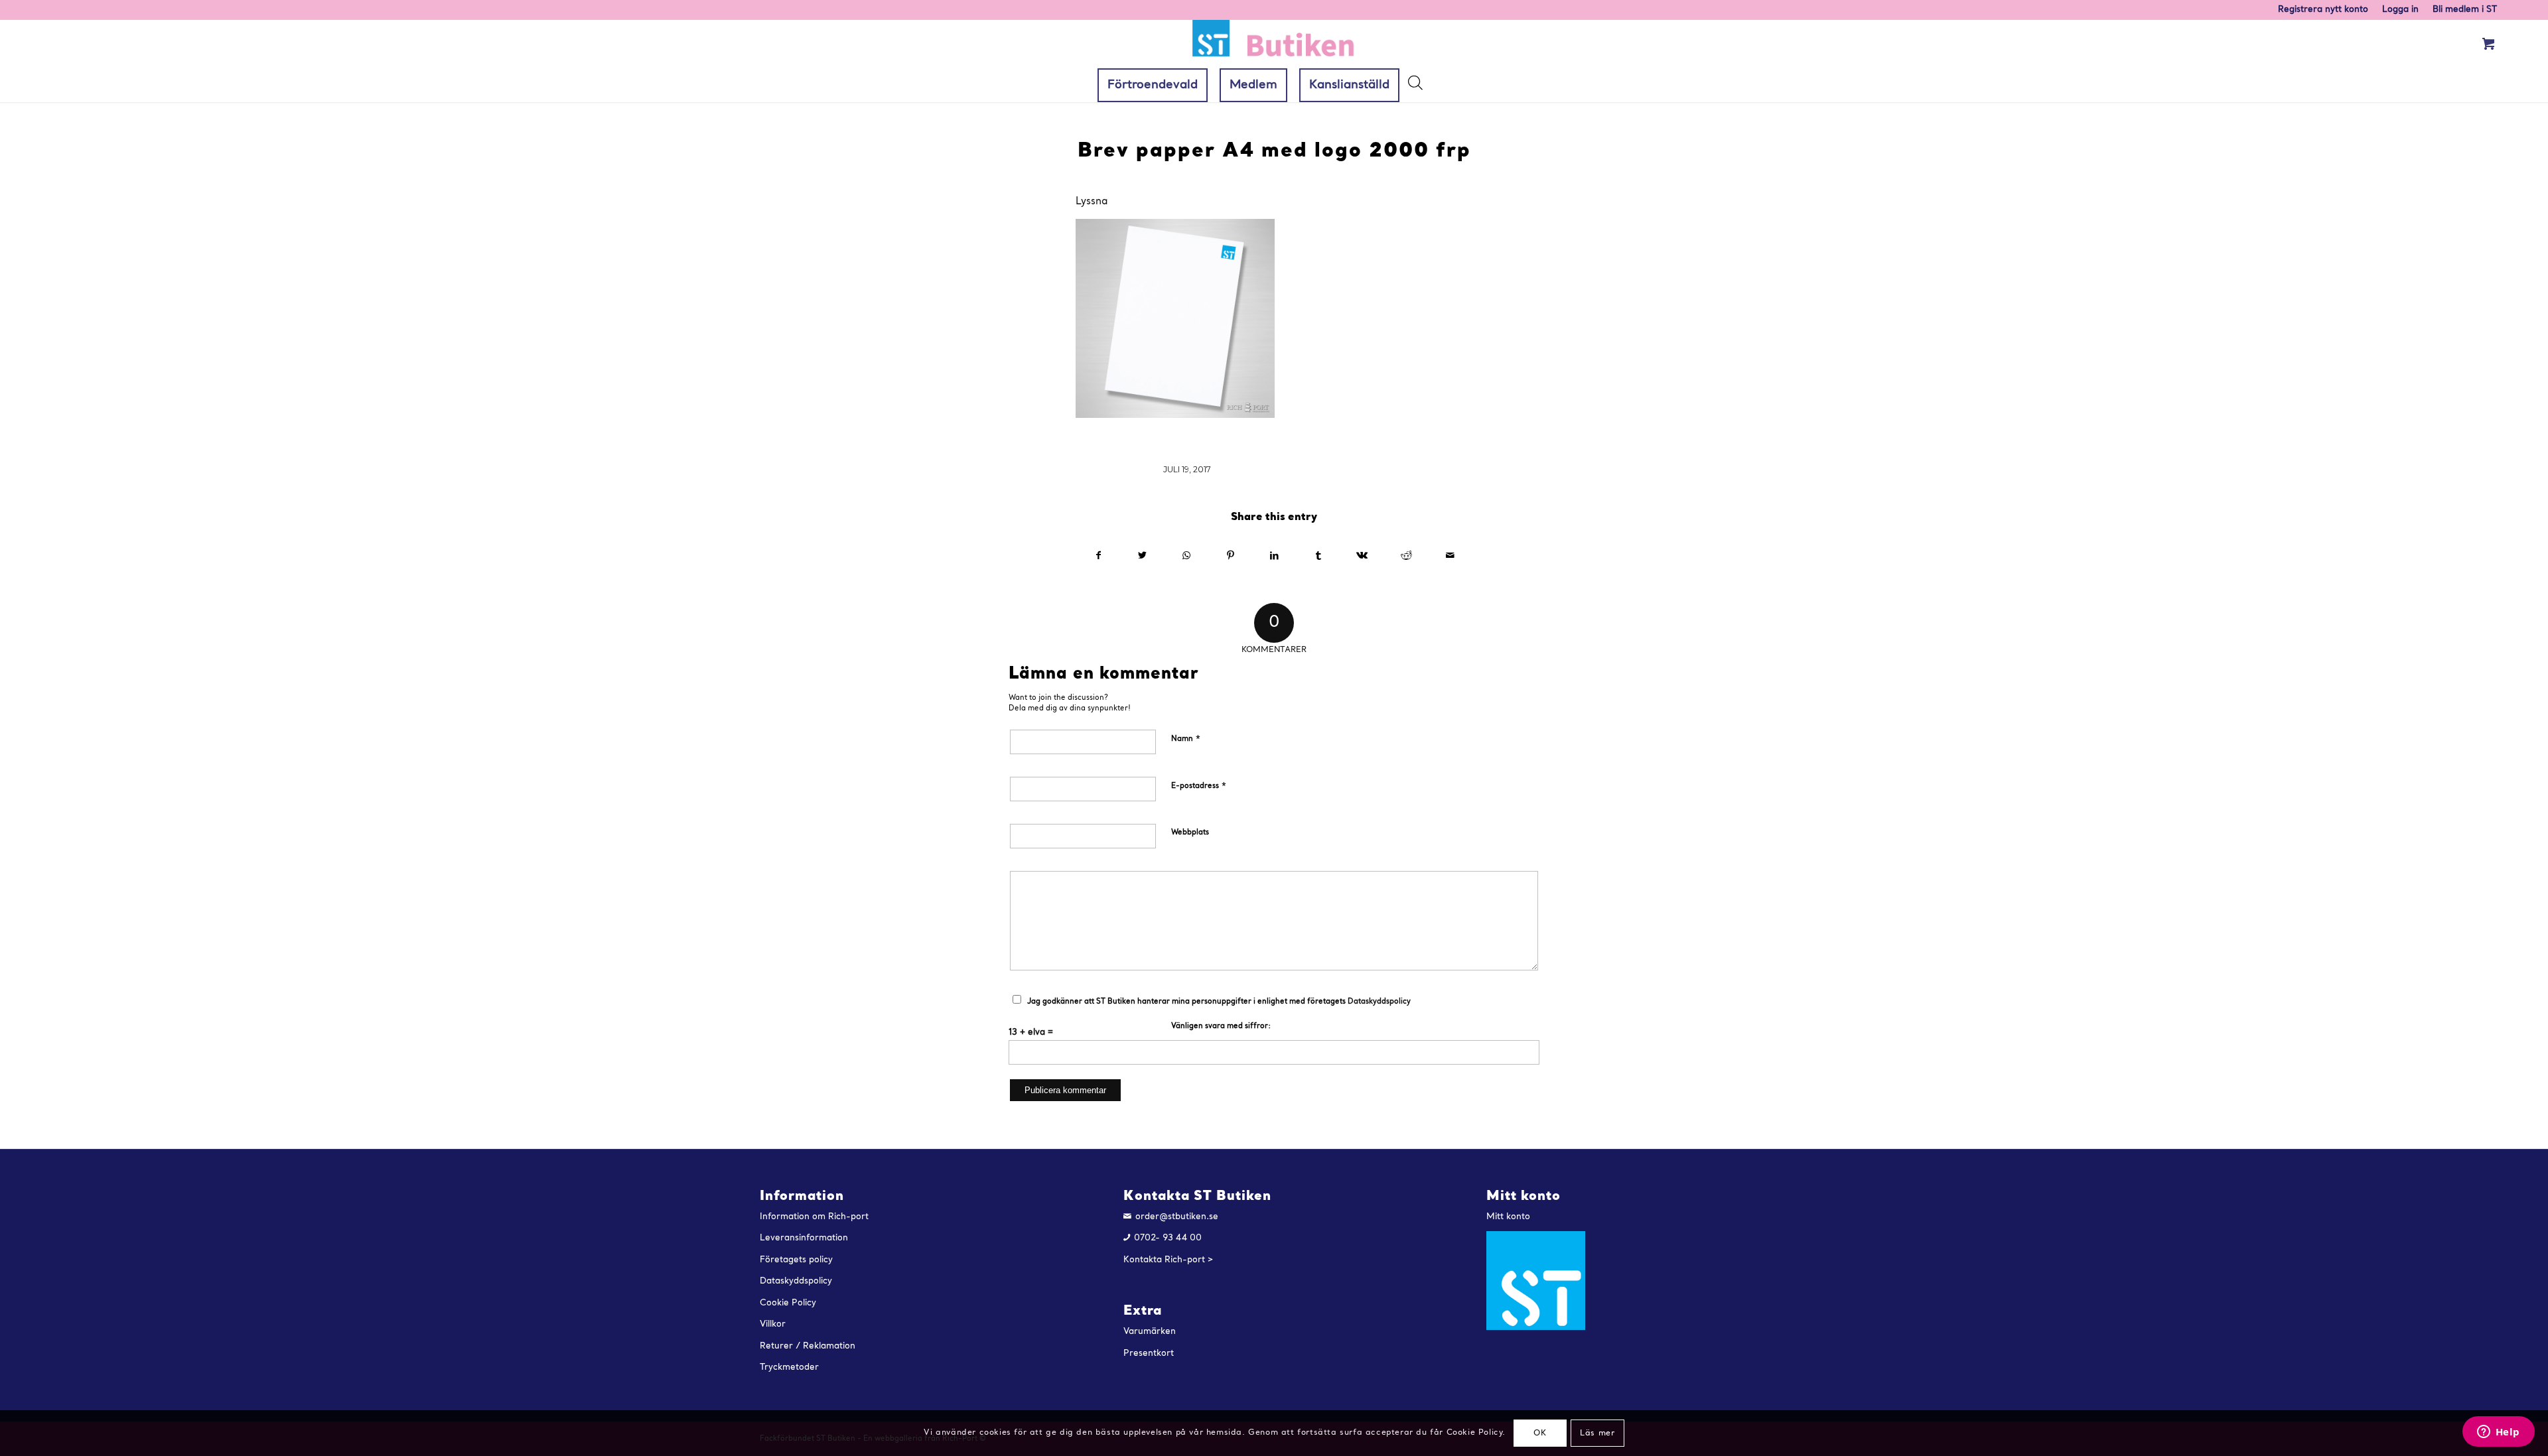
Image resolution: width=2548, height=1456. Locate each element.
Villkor (773, 1324)
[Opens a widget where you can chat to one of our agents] (2498, 1433)
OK (1540, 1433)
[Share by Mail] (1450, 556)
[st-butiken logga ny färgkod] (1274, 44)
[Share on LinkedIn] (1274, 556)
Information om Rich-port (814, 1217)
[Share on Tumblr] (1318, 556)
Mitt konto (1508, 1217)
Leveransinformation (804, 1238)
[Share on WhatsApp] (1186, 556)
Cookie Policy (788, 1303)
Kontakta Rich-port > (1168, 1260)
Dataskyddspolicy (1379, 1002)
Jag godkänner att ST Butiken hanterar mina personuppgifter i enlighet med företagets (1219, 1002)
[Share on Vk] (1362, 556)
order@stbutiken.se (1177, 1217)
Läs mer (1597, 1433)
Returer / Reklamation (808, 1346)
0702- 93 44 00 (1168, 1238)
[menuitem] (2323, 10)
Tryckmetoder (789, 1367)
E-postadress (1199, 786)
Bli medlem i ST (2465, 10)
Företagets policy (796, 1260)
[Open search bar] (1415, 86)
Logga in (2400, 10)
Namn (1186, 739)
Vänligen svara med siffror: (1221, 1026)
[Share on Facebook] (1098, 556)
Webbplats (1190, 833)
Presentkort (1149, 1354)
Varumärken (1150, 1332)
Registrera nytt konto (2323, 10)
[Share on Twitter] (1142, 556)
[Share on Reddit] (1406, 556)
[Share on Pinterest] (1231, 556)
